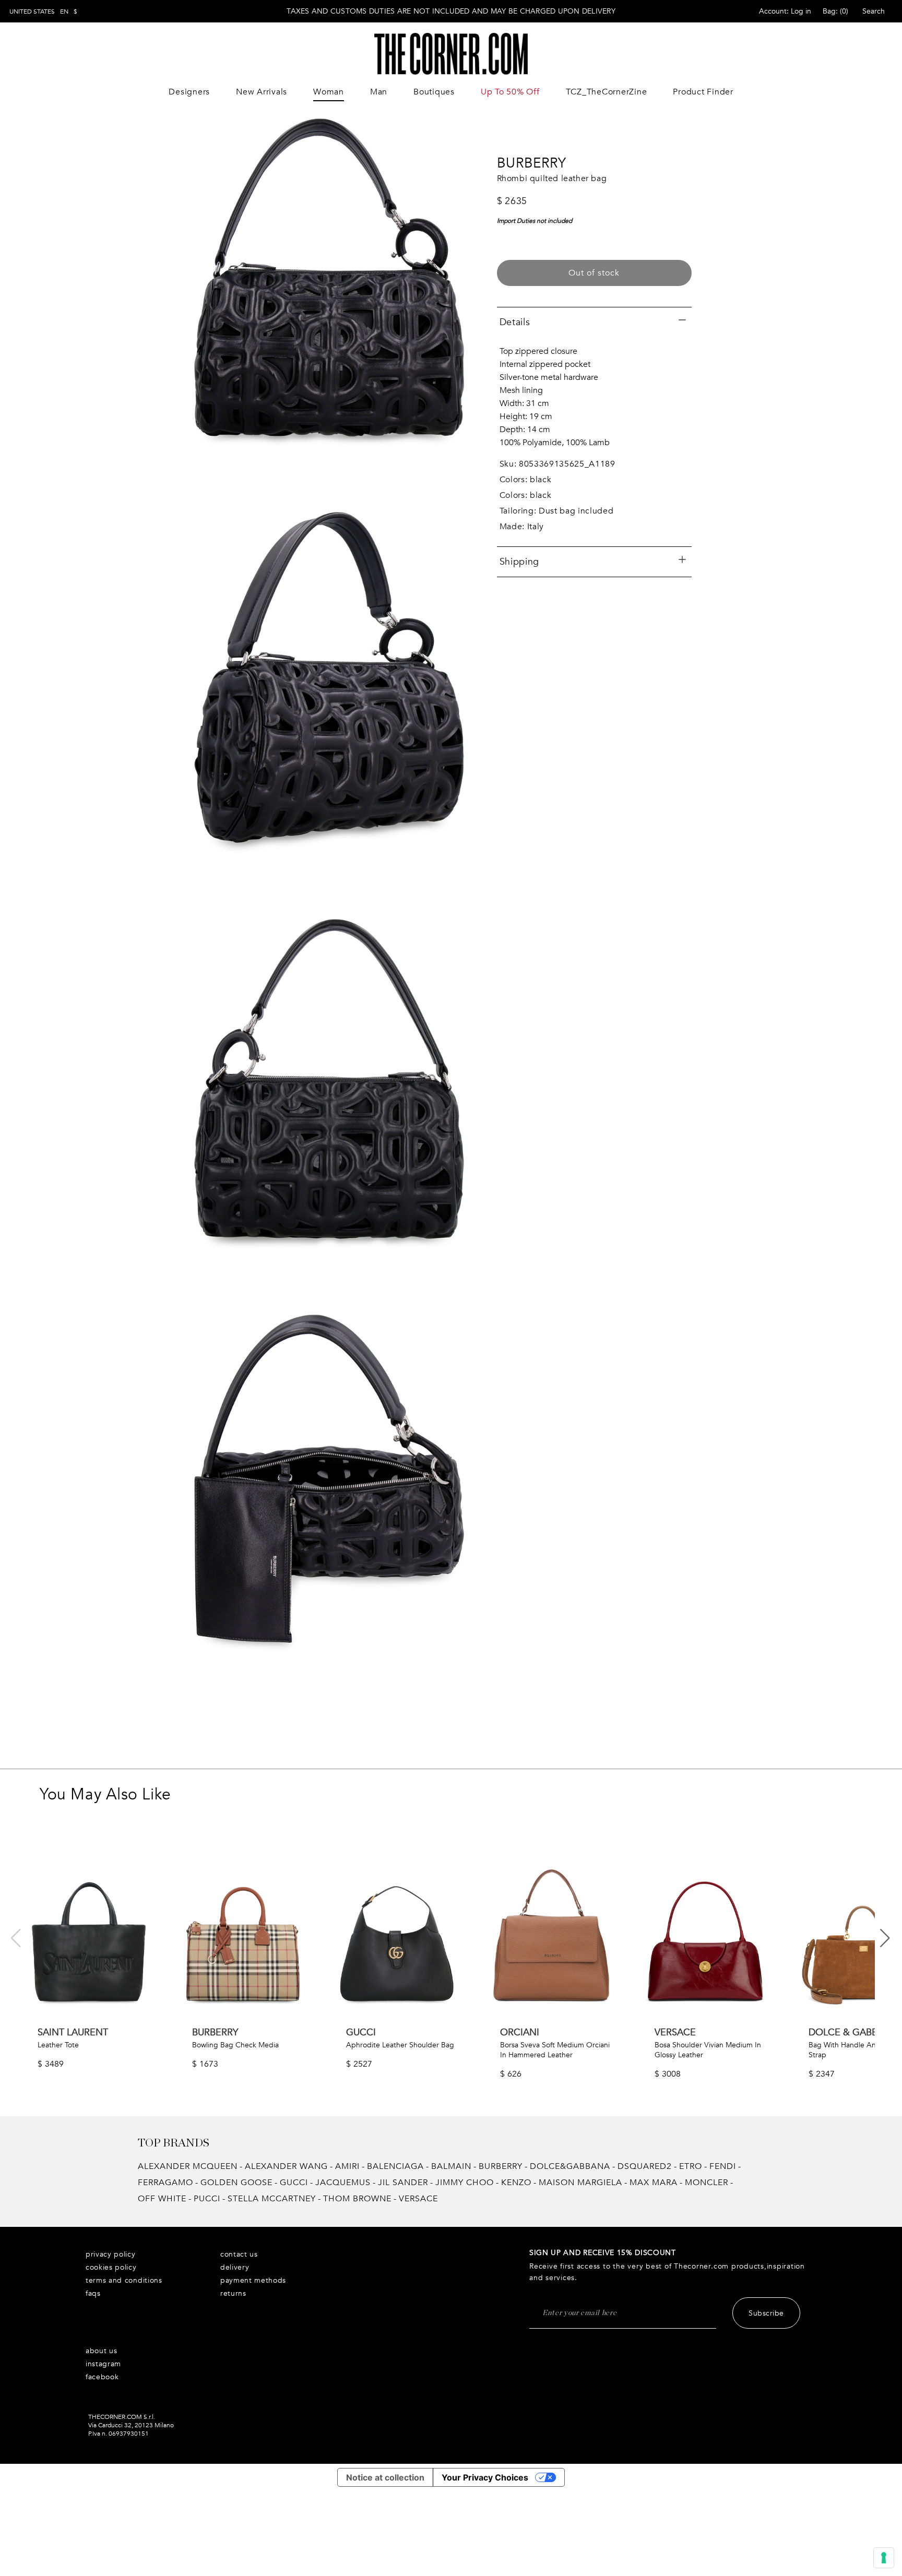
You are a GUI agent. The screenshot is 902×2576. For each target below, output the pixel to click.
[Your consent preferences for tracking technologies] (884, 2558)
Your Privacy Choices (485, 2477)
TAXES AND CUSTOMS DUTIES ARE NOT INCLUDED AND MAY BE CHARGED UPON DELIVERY (451, 11)
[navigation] (43, 11)
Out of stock (594, 273)
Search (874, 11)
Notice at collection (385, 2477)
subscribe (766, 2313)
